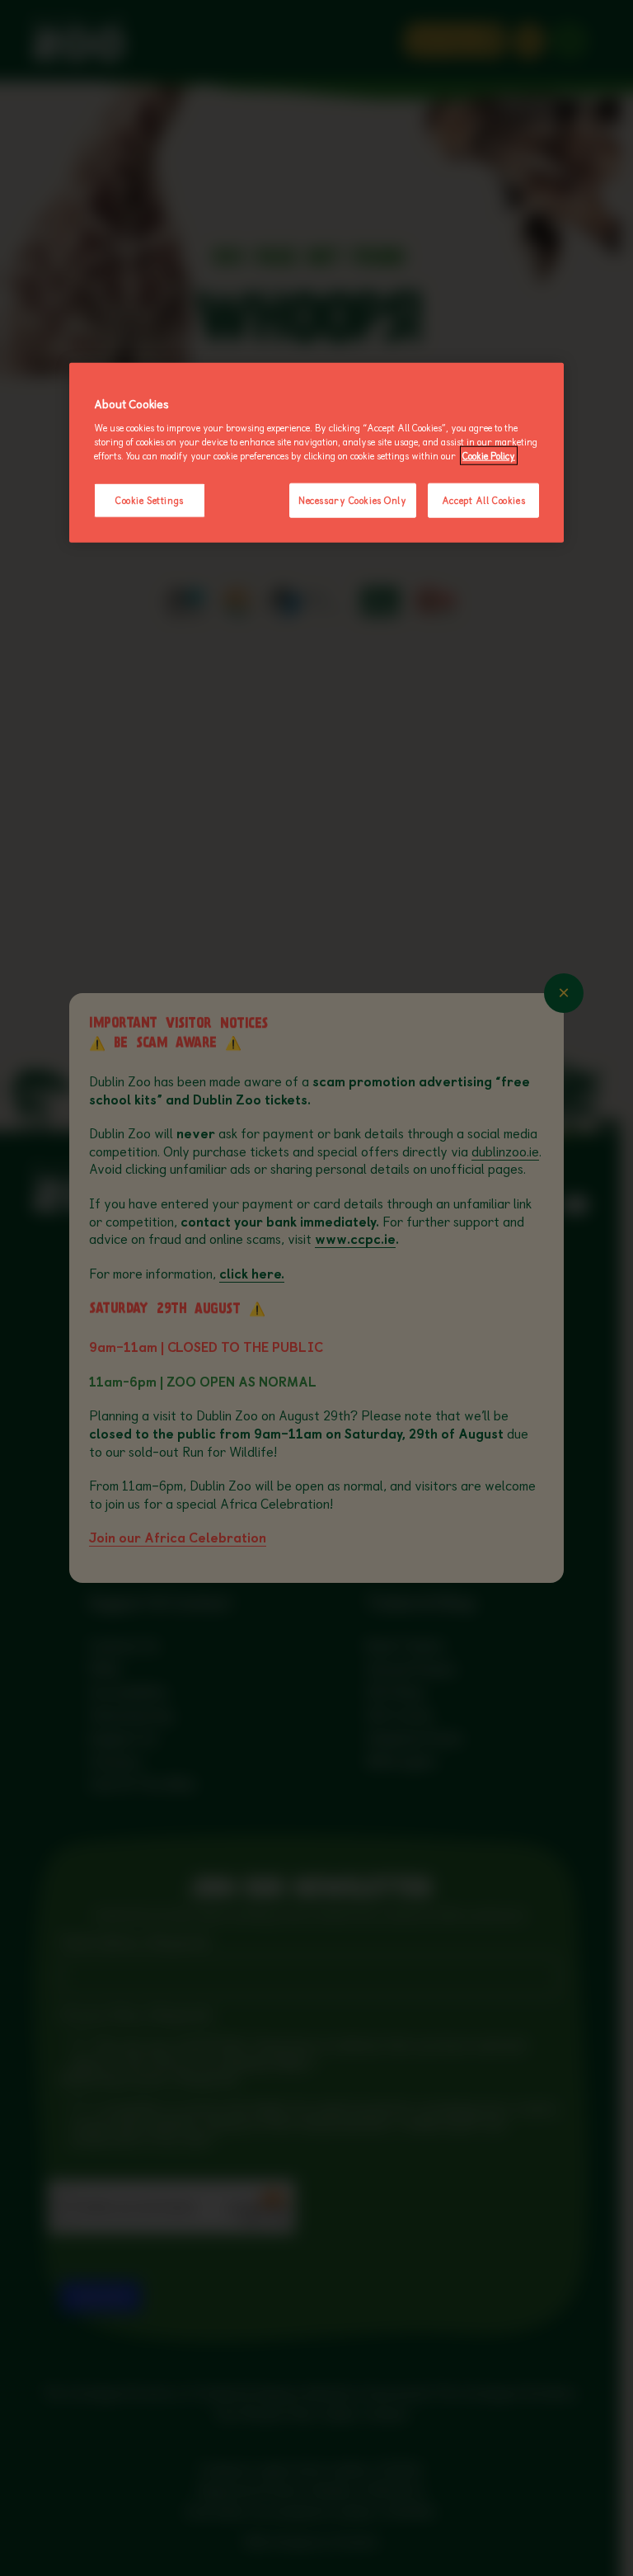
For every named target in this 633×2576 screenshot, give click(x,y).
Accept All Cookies (483, 500)
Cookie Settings (150, 500)
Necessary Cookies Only (353, 500)
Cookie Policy (489, 456)
